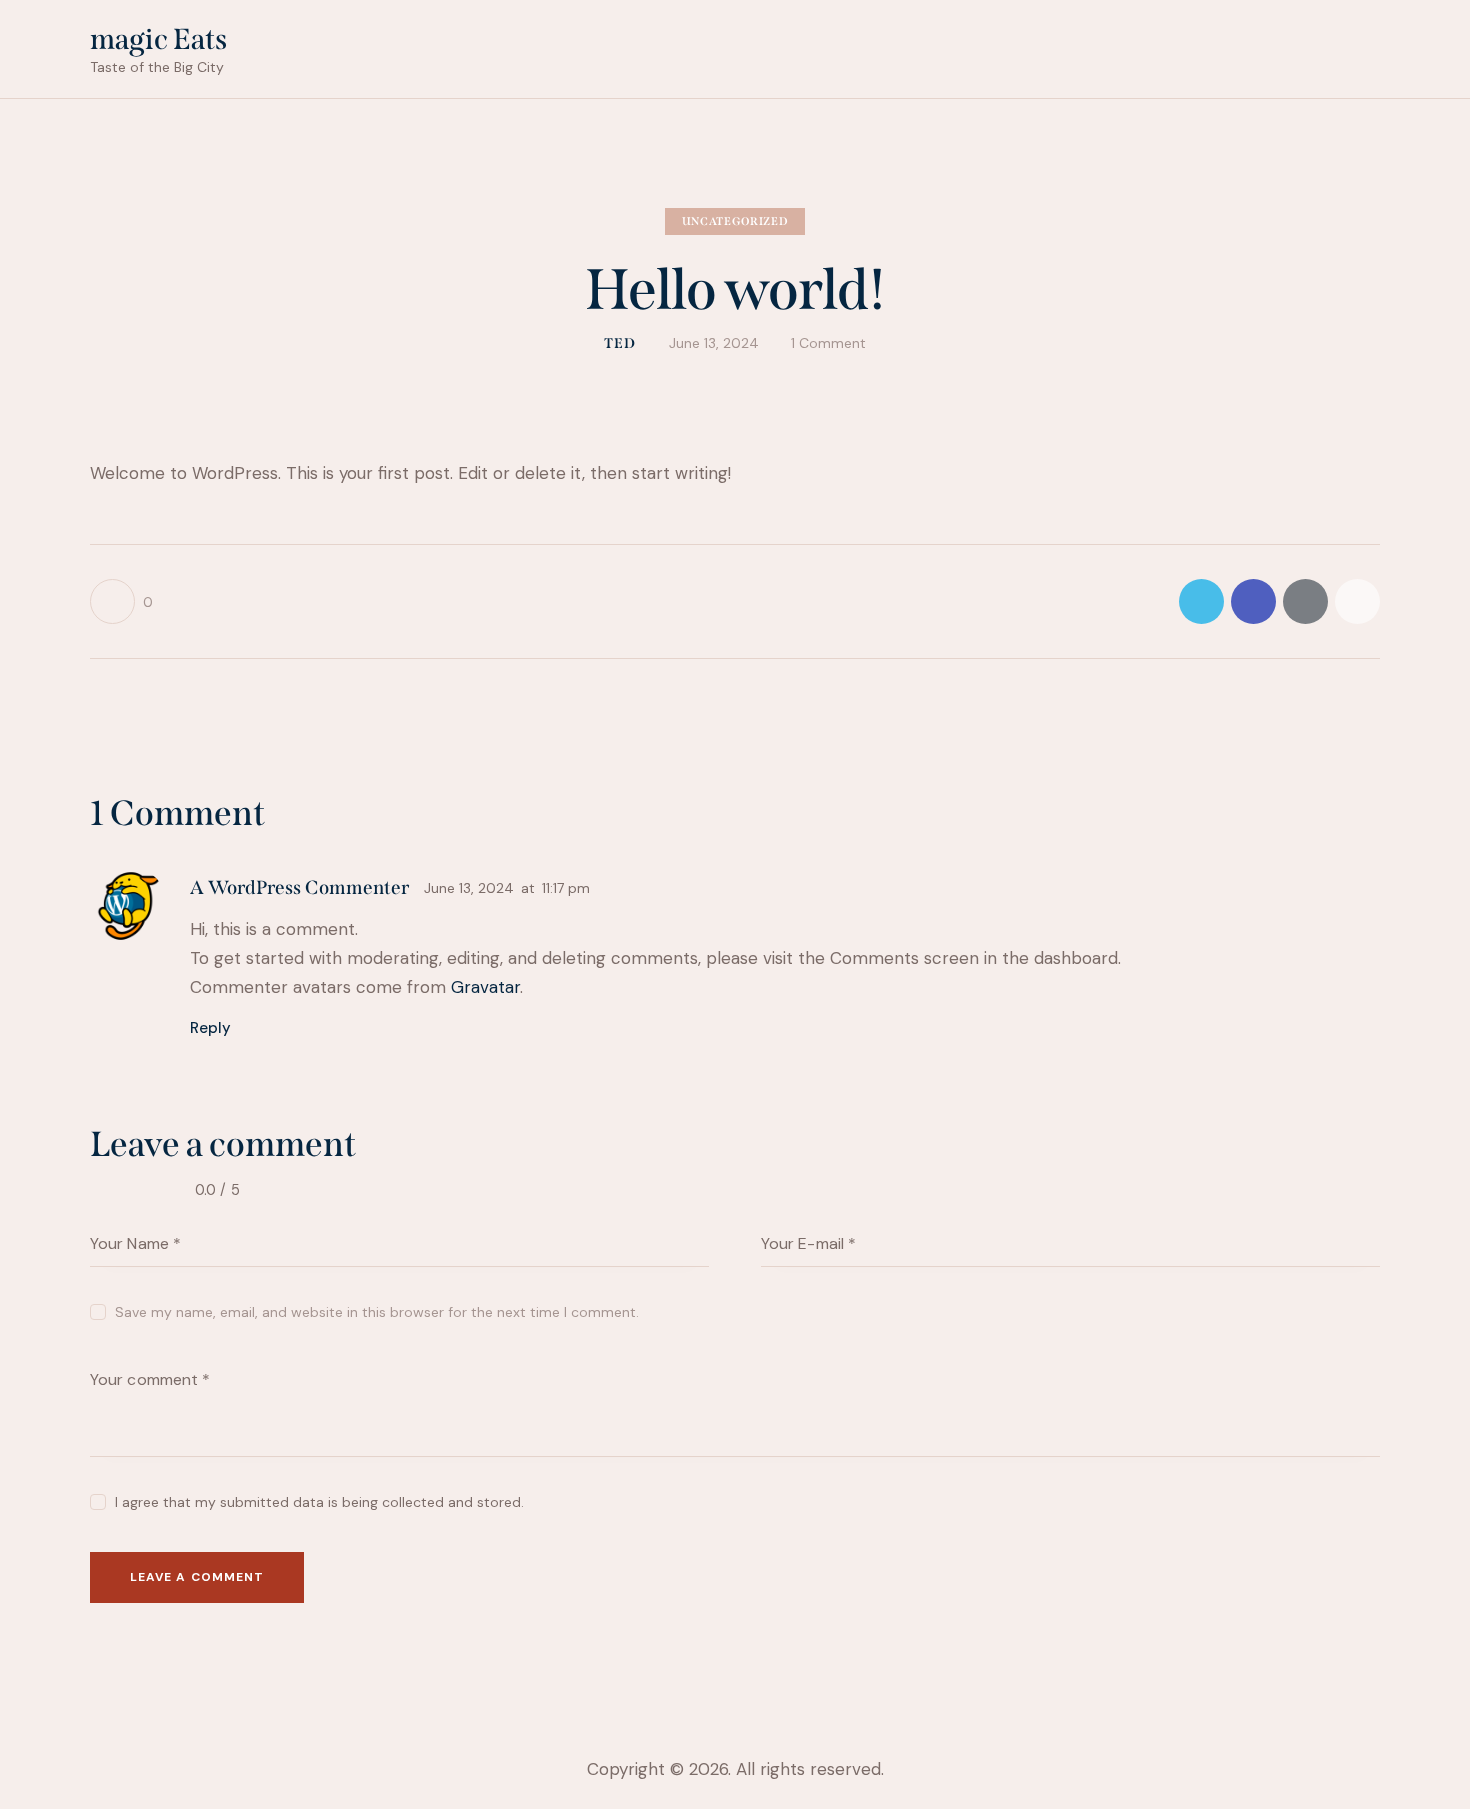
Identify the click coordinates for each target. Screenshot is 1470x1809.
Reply (210, 1028)
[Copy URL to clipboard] (1357, 601)
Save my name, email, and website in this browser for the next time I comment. (377, 1312)
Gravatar (485, 987)
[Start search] (1367, 52)
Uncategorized (735, 221)
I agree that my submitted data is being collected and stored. (319, 1502)
